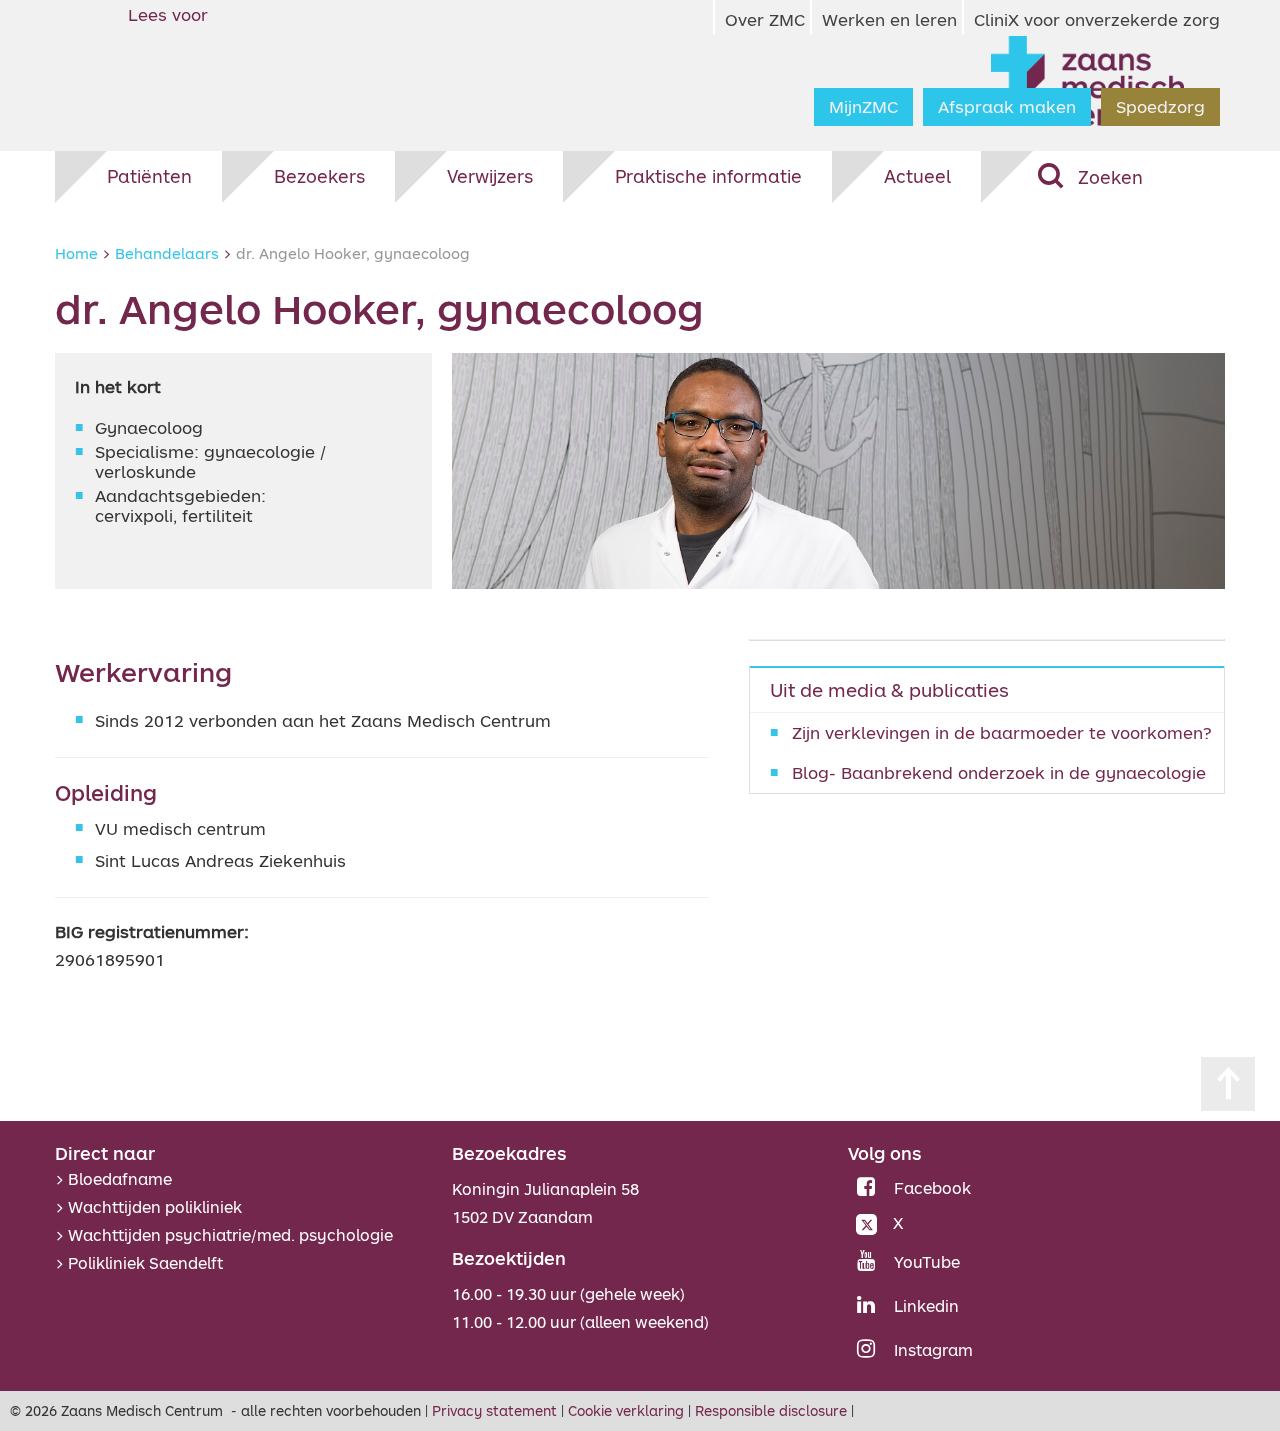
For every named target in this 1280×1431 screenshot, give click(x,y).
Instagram (933, 1350)
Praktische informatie (708, 176)
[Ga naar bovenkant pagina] (1228, 1084)
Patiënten (149, 176)
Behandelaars (167, 253)
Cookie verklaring (626, 1410)
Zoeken (1110, 177)
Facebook (932, 1188)
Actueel (917, 176)
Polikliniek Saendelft (145, 1263)
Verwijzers (490, 176)
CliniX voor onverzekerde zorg (1097, 19)
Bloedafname (120, 1179)
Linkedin (926, 1306)
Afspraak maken (1007, 106)
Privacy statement (494, 1410)
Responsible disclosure (771, 1410)
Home (76, 253)
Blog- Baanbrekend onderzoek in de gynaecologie (999, 772)
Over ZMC (765, 19)
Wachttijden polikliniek (155, 1207)
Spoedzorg (1160, 106)
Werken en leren (889, 19)
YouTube (927, 1262)
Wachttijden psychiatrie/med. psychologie (230, 1235)
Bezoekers (319, 176)
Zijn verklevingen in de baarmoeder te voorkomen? (1002, 732)
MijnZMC (863, 106)
